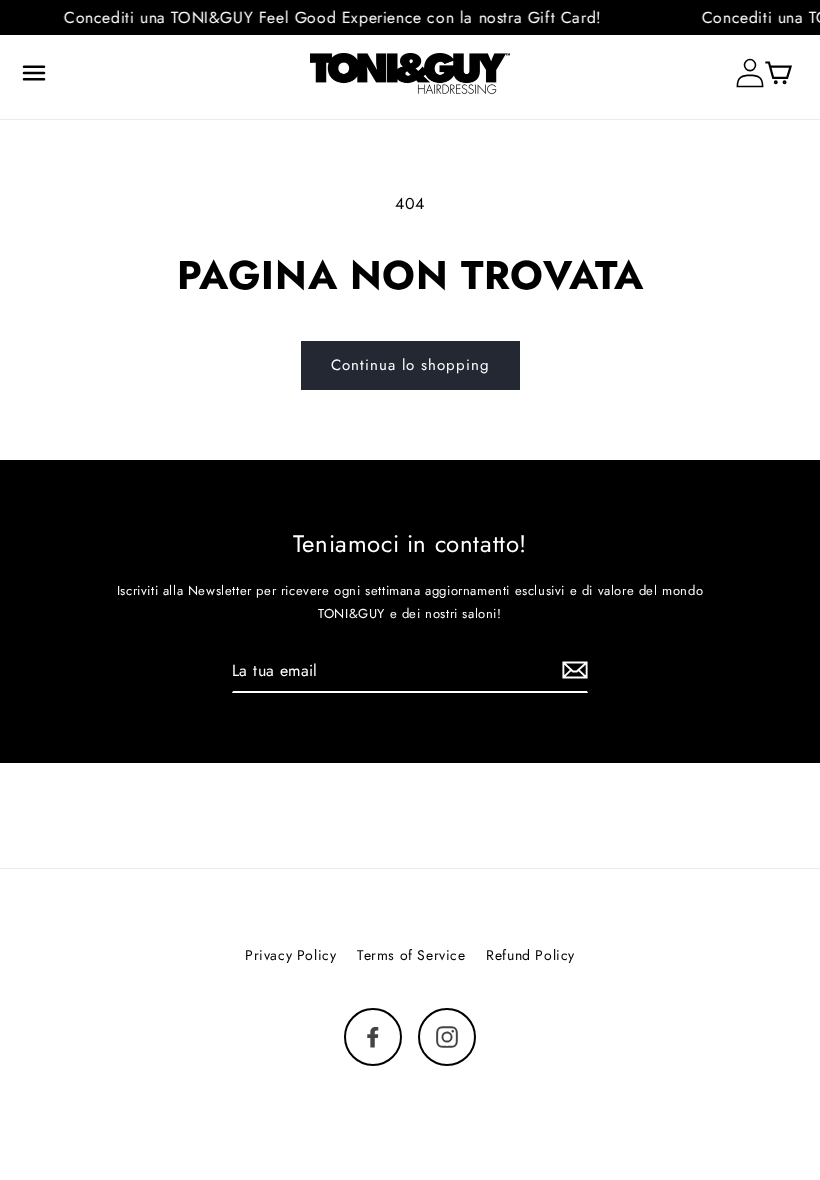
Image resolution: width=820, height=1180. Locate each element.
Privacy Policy (290, 955)
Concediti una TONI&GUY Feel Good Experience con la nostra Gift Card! (326, 17)
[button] (34, 73)
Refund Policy (530, 955)
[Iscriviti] (575, 670)
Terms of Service (411, 955)
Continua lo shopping (410, 365)
